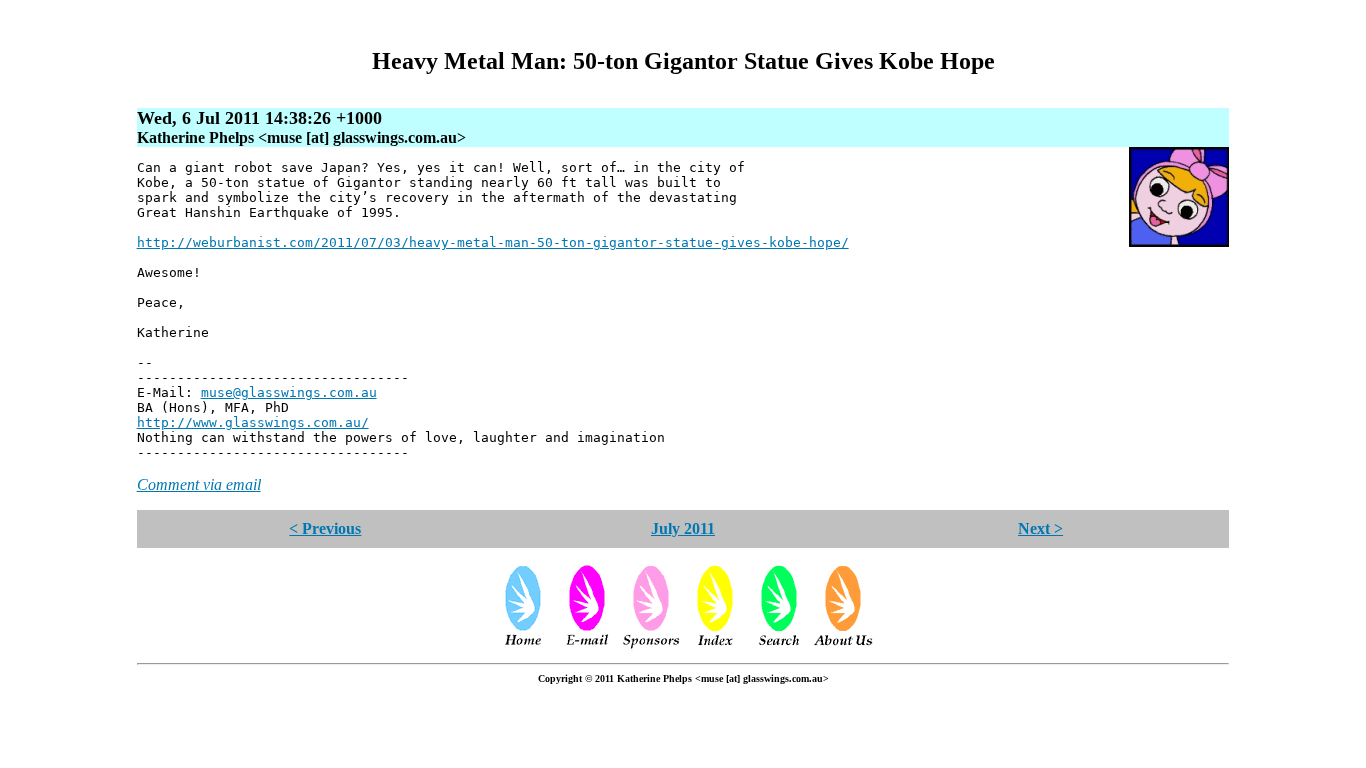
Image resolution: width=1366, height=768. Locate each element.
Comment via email (199, 484)
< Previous (325, 528)
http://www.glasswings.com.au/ (253, 422)
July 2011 (683, 528)
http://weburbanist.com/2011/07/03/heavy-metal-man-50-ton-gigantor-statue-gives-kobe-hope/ (493, 242)
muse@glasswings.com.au (289, 392)
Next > (1040, 528)
